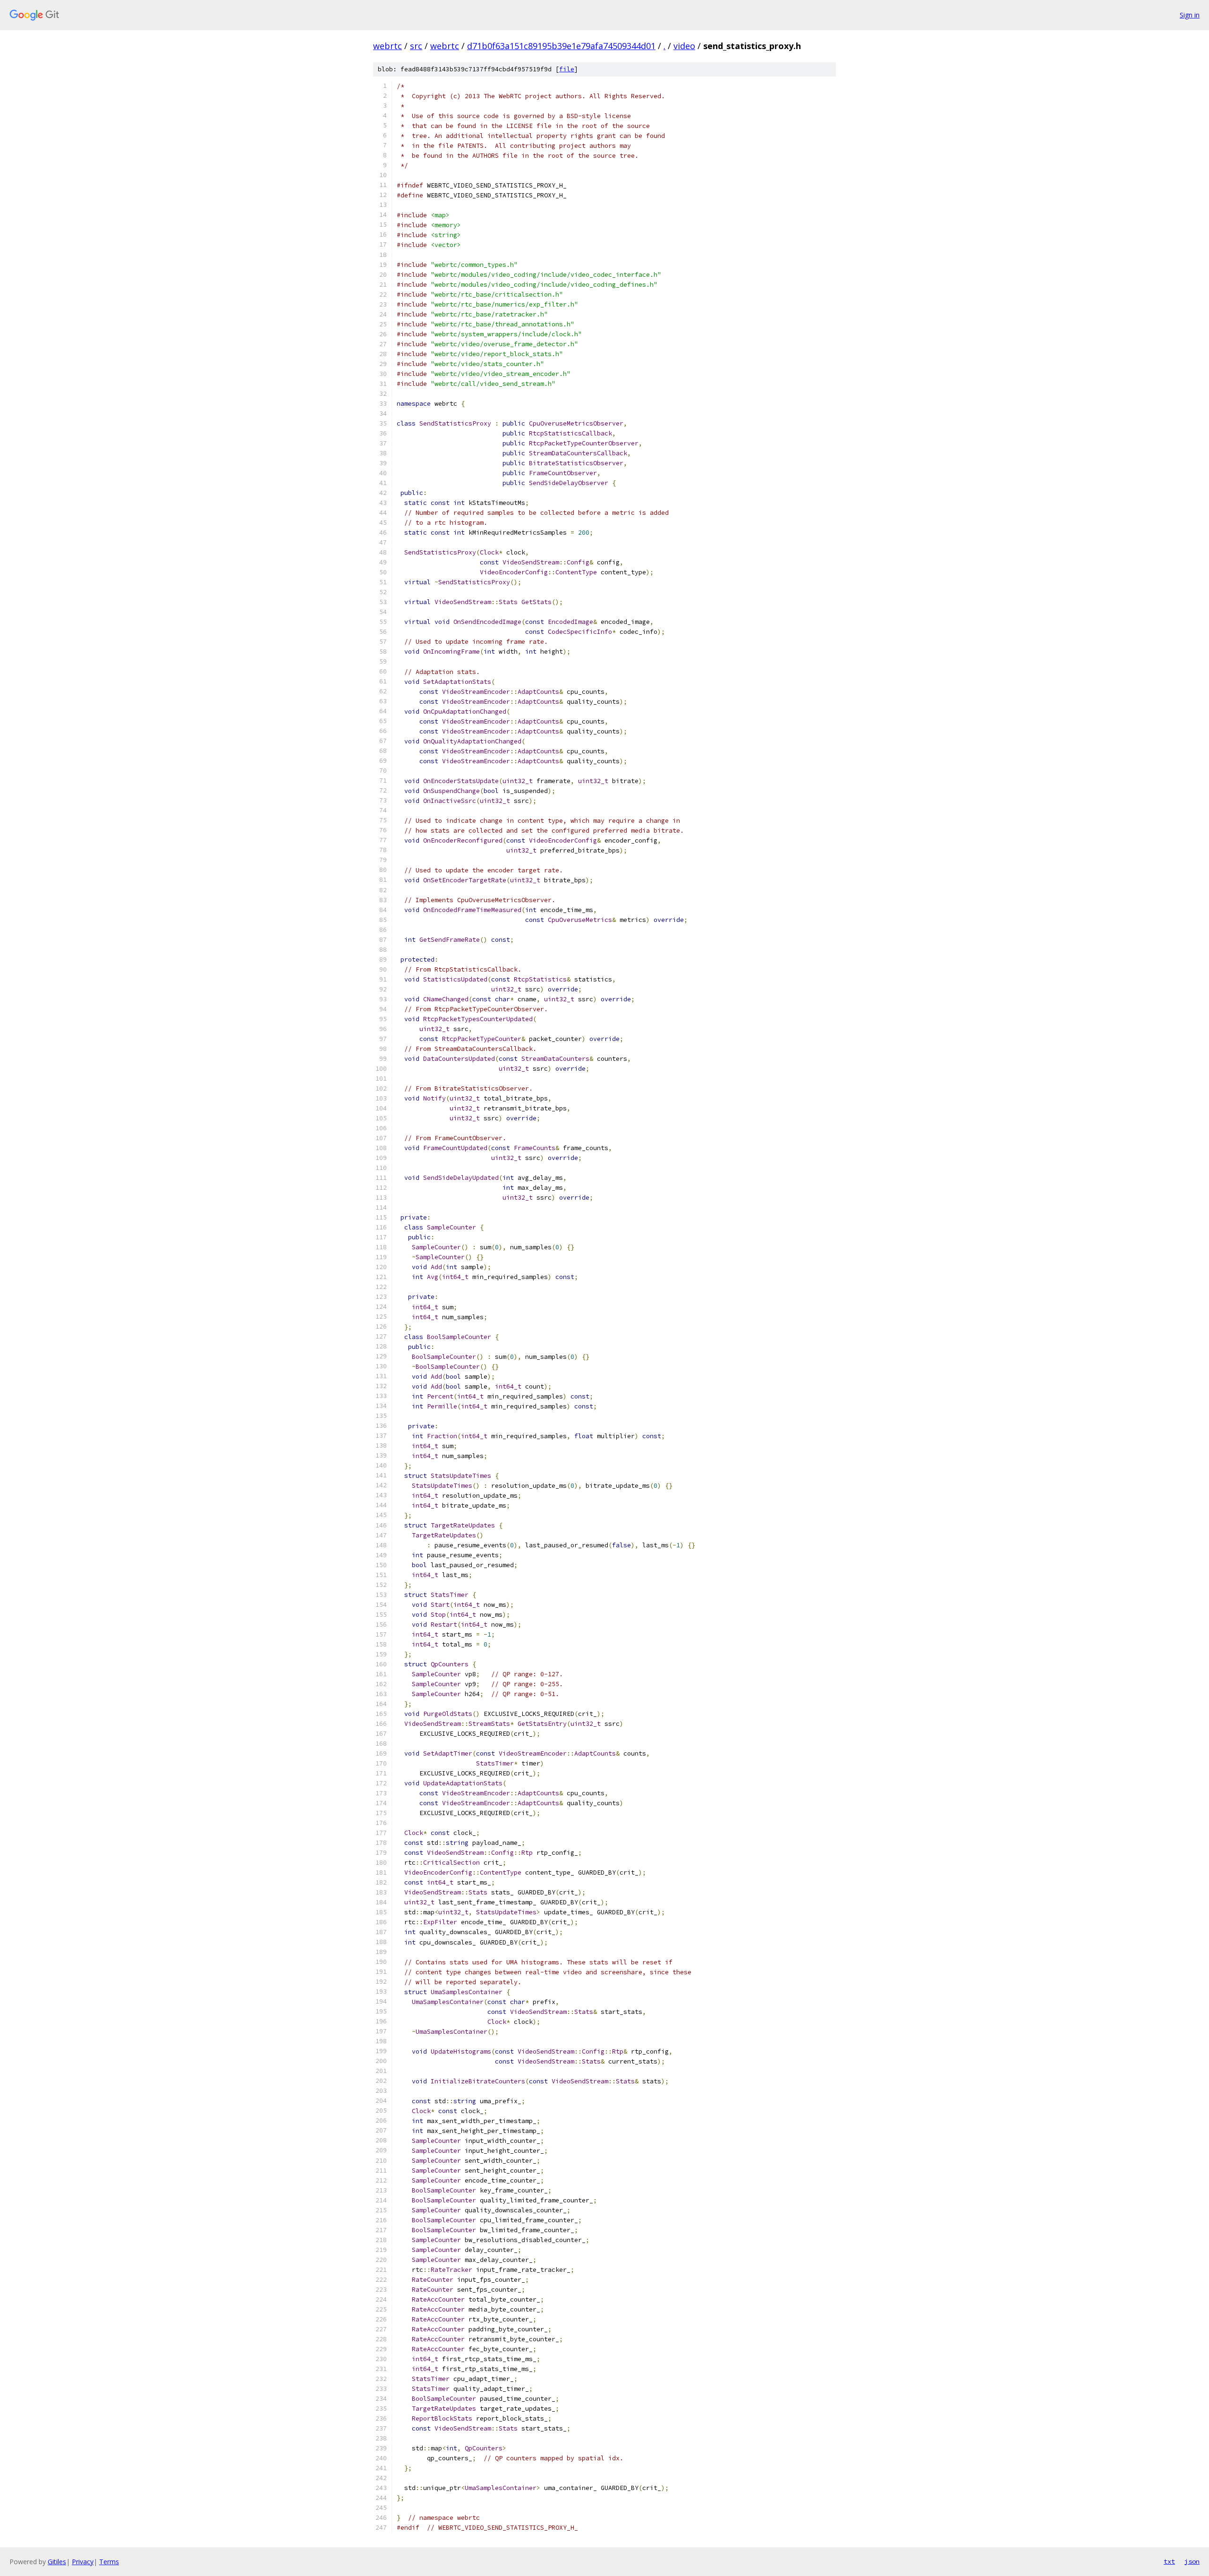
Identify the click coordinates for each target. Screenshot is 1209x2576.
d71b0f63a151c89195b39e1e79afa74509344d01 (561, 46)
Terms (109, 2562)
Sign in (1190, 15)
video (684, 46)
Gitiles (57, 2562)
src (416, 46)
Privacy (83, 2562)
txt (1169, 2561)
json (1192, 2561)
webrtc (387, 46)
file (567, 69)
